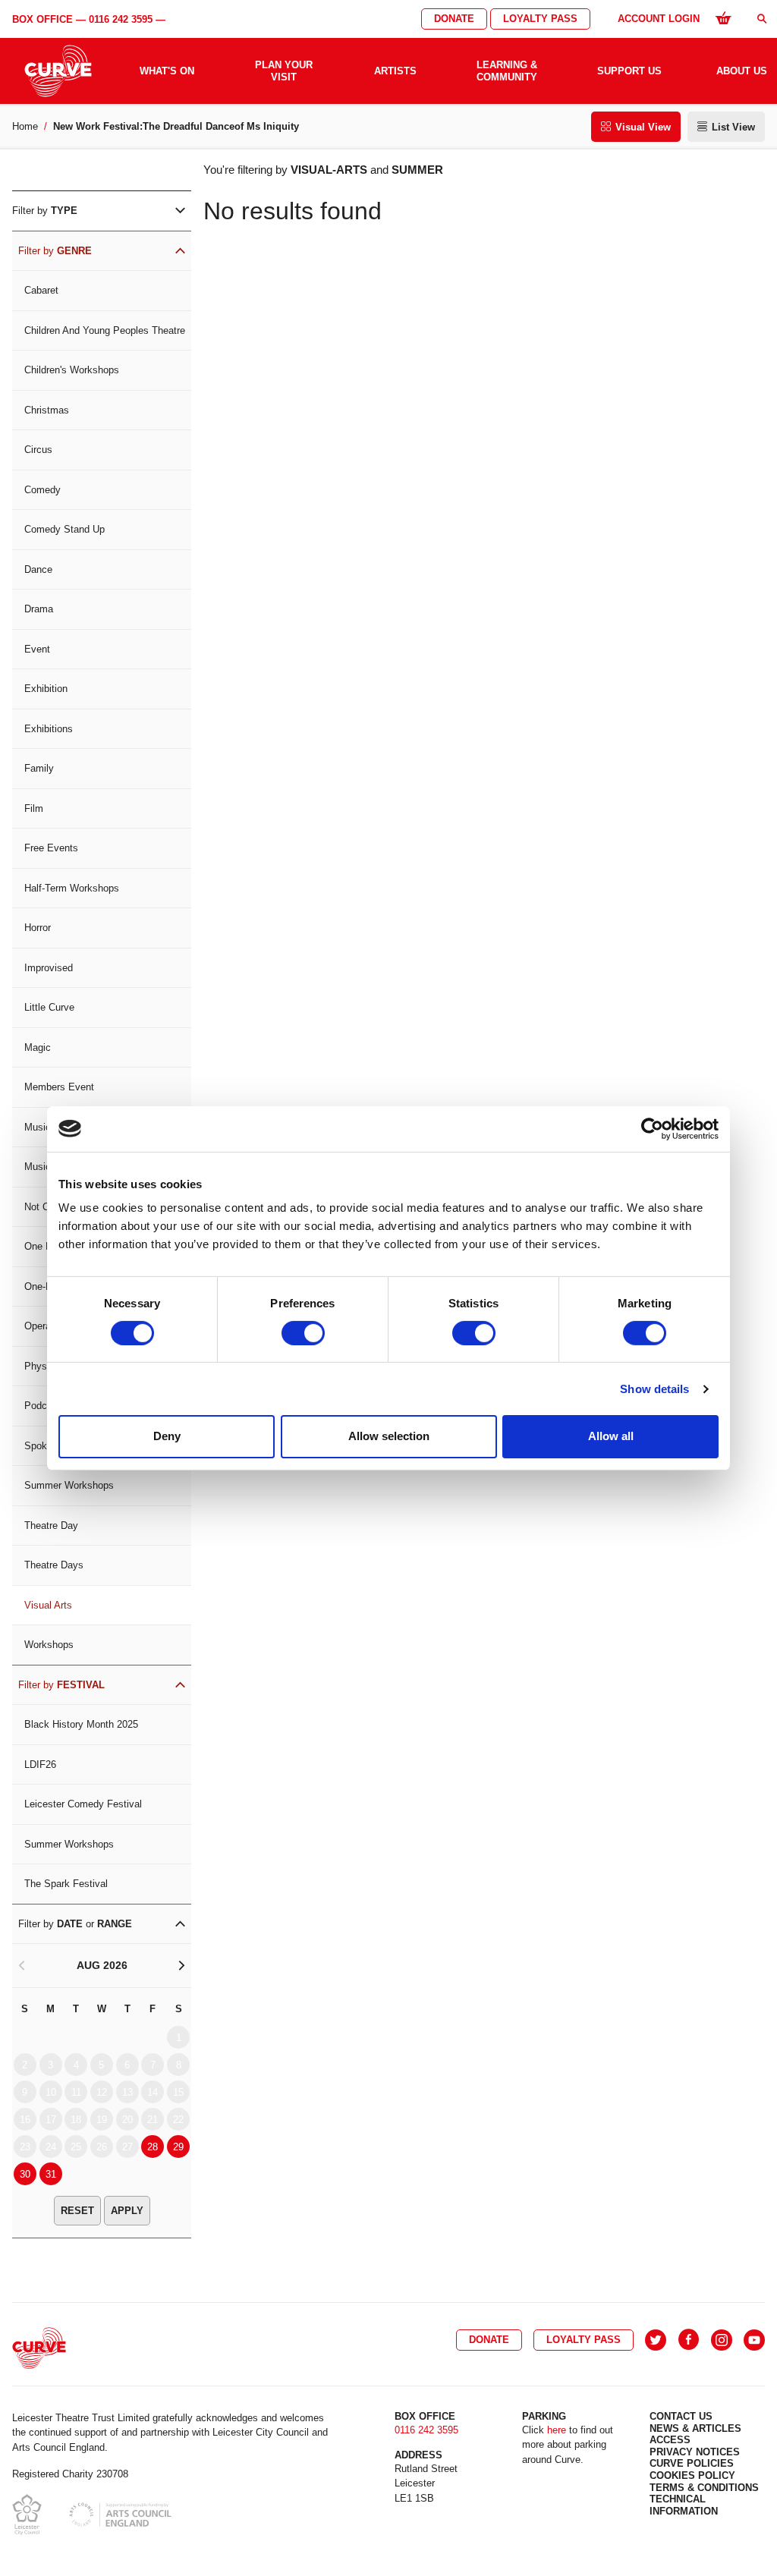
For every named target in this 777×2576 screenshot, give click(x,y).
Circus (38, 450)
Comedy (42, 490)
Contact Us (681, 2416)
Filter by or (75, 1924)
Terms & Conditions (704, 2488)
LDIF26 (40, 1765)
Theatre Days (54, 1565)
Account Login (659, 19)
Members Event (59, 1087)
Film (34, 808)
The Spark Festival (66, 1884)
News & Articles (695, 2428)
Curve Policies (692, 2463)
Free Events (51, 848)
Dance (38, 569)
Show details (654, 1389)
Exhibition (46, 689)
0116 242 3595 (121, 19)
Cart (723, 17)
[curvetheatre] (754, 2340)
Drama (39, 609)
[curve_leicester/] (722, 2340)
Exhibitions (49, 729)
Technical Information (684, 2505)
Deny (167, 1436)
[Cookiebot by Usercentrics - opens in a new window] (652, 1128)
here (557, 2430)
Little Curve (49, 1007)
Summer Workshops (69, 1485)
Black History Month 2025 (81, 1724)
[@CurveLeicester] (656, 2340)
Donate (454, 19)
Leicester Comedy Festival (83, 1804)
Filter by (45, 211)
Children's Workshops (72, 370)
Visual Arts (48, 1605)
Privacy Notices (695, 2452)
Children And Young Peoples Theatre (105, 330)
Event (37, 649)
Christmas (47, 410)
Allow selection (389, 1436)
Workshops (49, 1645)
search (762, 19)
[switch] (303, 1333)
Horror (38, 928)
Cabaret (41, 290)
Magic (38, 1047)
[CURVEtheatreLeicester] (689, 2340)
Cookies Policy (692, 2475)
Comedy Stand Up (64, 529)
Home (25, 126)
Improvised (49, 968)
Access (670, 2440)
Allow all (611, 1436)
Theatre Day (51, 1525)
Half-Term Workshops (72, 888)
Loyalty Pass (540, 19)
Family (39, 768)
